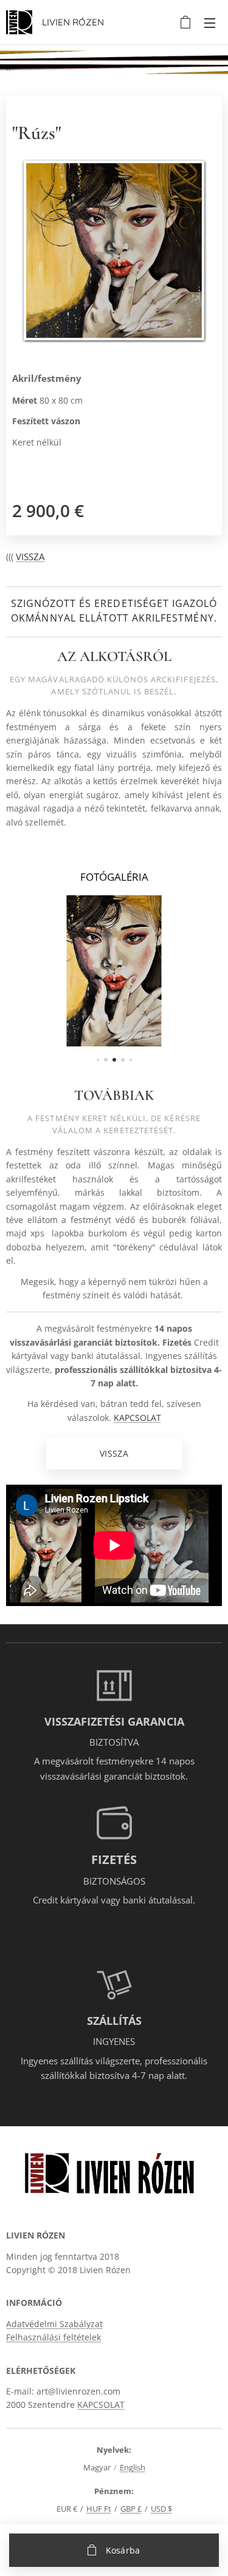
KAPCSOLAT (137, 1418)
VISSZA (30, 557)
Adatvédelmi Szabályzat (54, 2324)
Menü (210, 22)
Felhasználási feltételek (54, 2337)
